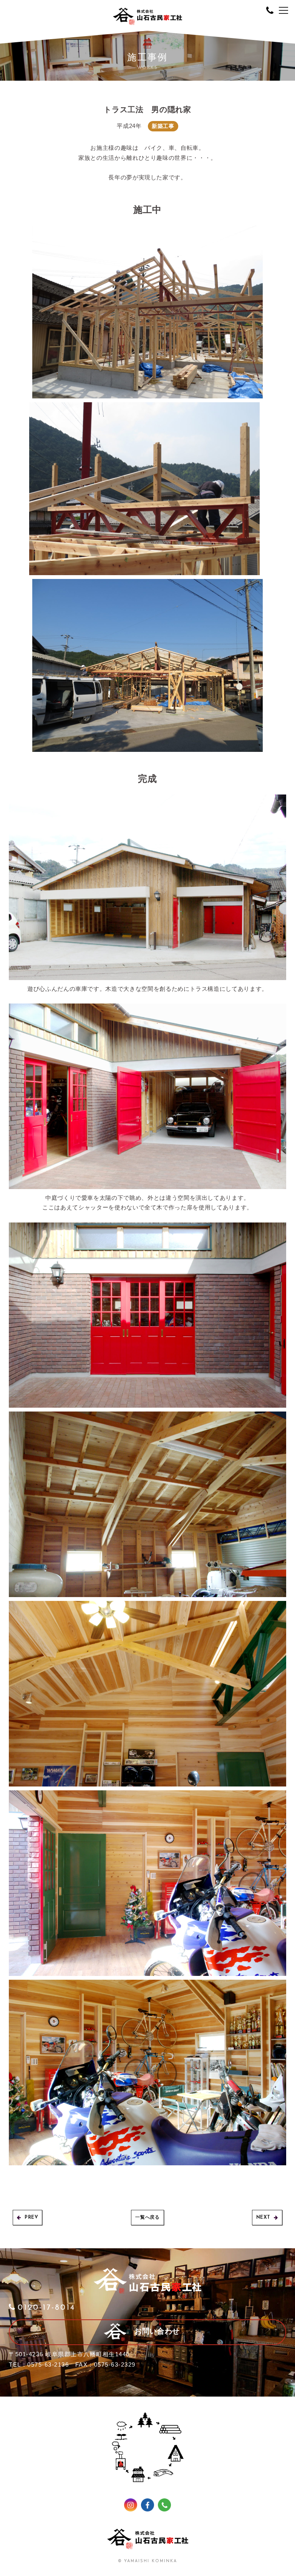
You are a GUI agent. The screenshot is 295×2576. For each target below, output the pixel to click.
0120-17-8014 (46, 2308)
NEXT (263, 2218)
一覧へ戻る (147, 2218)
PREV (31, 2218)
